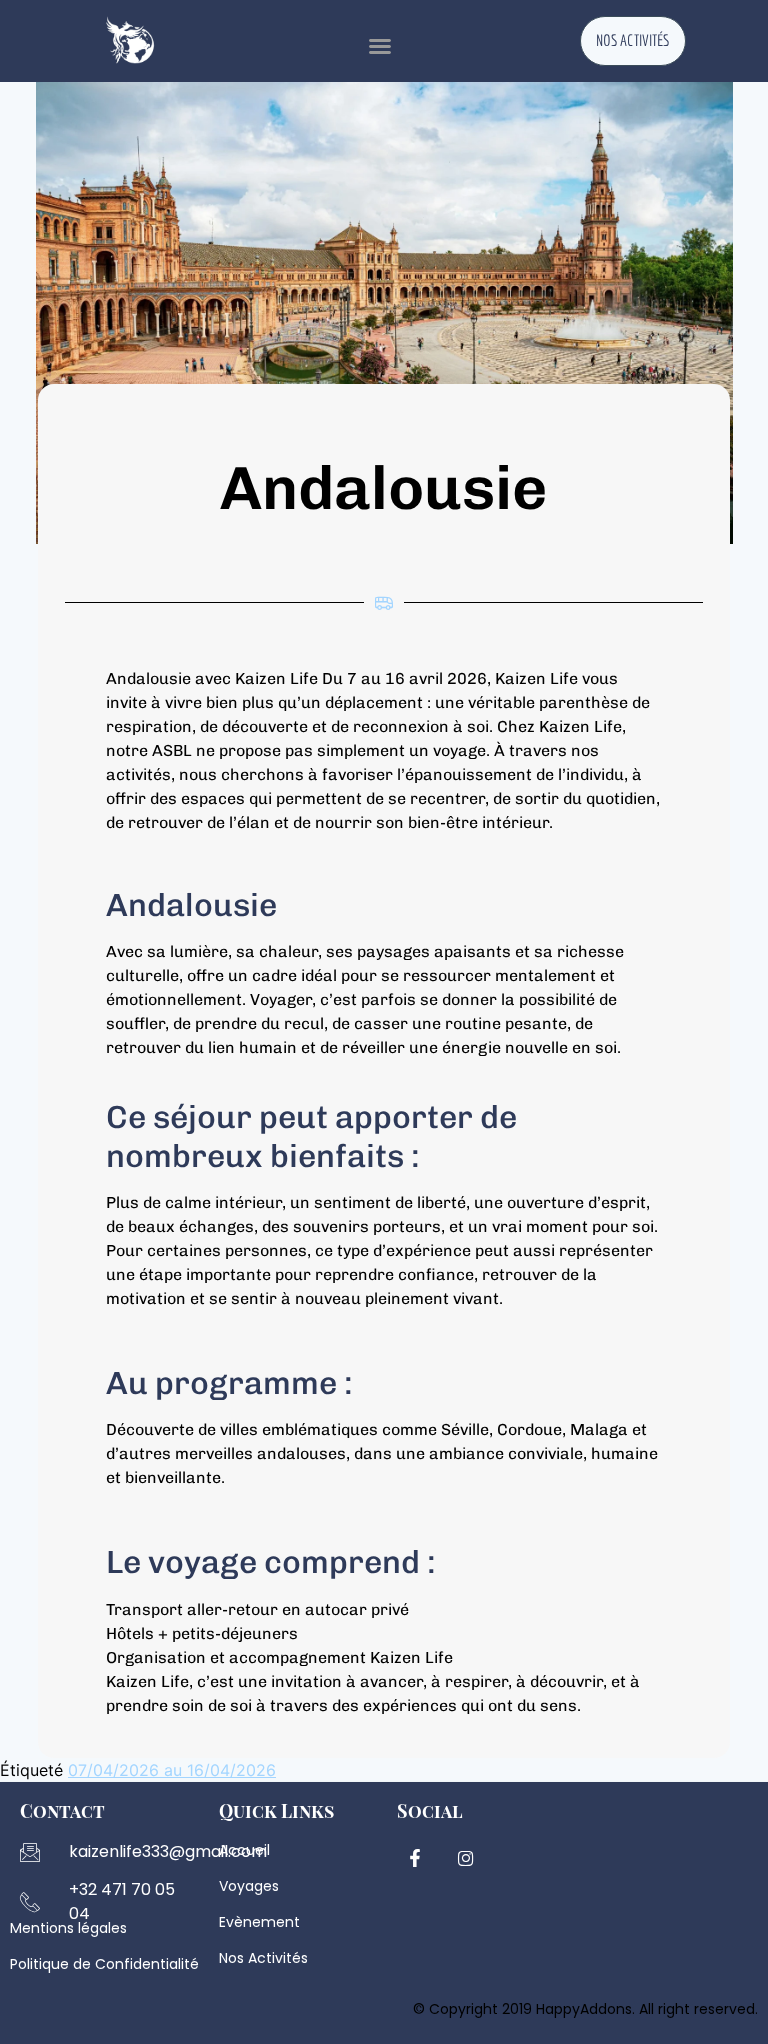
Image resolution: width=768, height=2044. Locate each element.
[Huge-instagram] (466, 1858)
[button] (380, 46)
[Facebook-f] (415, 1858)
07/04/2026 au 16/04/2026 (172, 1770)
